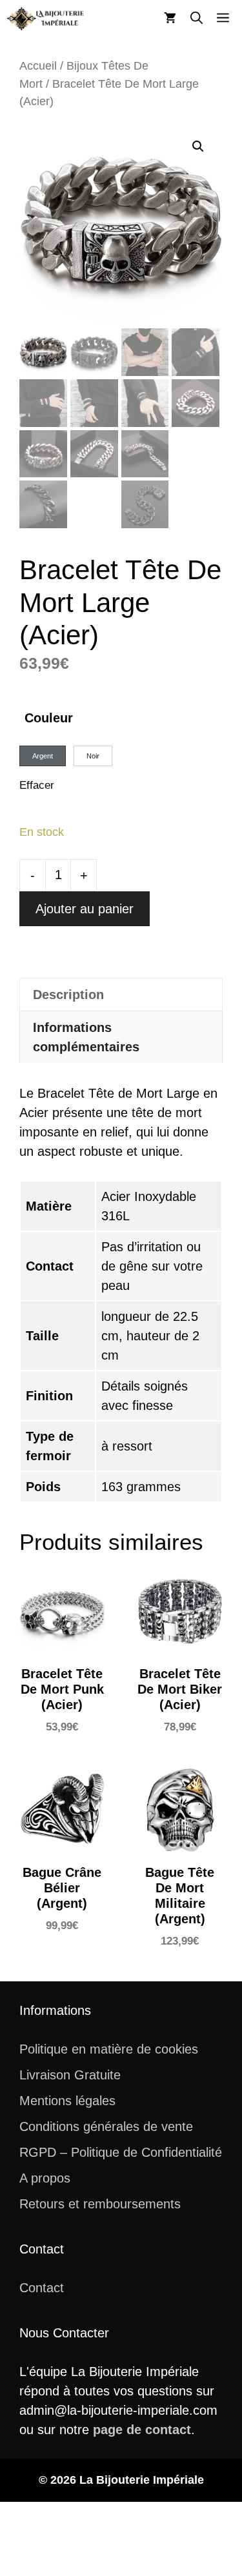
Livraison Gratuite (70, 2075)
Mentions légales (67, 2101)
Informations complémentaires (86, 1037)
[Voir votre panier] (170, 19)
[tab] (121, 994)
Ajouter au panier (85, 909)
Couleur (49, 718)
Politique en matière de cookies (109, 2049)
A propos (45, 2178)
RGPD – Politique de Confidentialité (121, 2152)
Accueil (38, 65)
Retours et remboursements (100, 2204)
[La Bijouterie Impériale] (45, 19)
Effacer (37, 785)
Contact (42, 2288)
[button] (197, 19)
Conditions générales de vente (106, 2126)
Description (68, 995)
